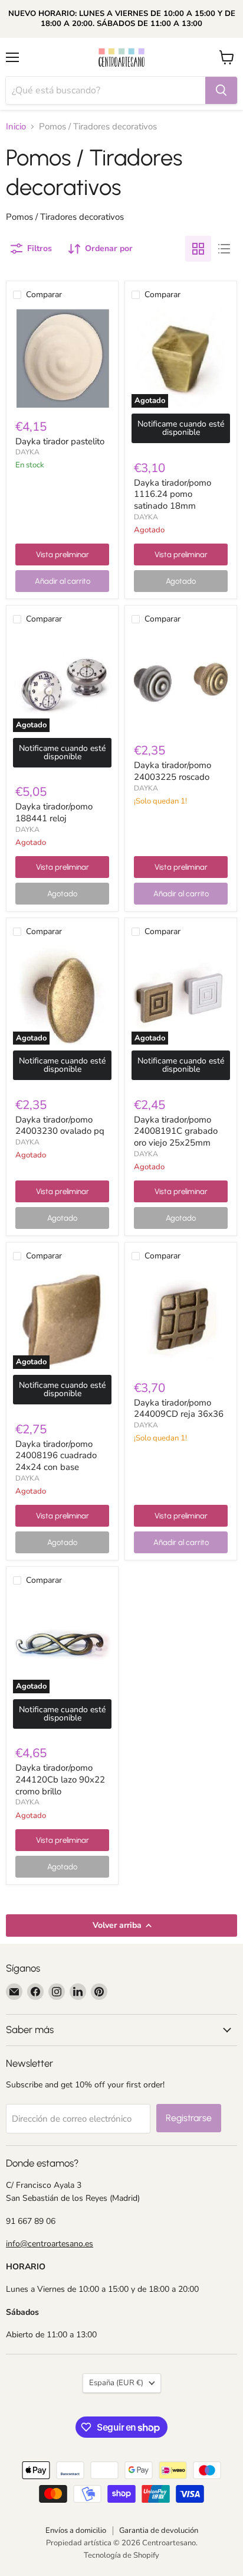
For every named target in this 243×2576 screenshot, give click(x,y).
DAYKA (27, 452)
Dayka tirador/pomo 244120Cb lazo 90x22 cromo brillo (60, 1779)
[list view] (224, 249)
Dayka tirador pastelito (60, 441)
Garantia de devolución (159, 2531)
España (116, 2383)
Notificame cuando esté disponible (181, 428)
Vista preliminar (63, 554)
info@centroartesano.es (50, 2244)
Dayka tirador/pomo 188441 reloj (54, 812)
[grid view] (198, 249)
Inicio (16, 127)
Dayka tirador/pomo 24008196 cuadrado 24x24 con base (56, 1455)
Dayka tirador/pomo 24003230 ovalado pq (60, 1126)
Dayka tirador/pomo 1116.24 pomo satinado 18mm (173, 494)
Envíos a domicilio (76, 2531)
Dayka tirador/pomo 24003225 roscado (173, 771)
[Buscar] (221, 90)
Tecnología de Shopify (121, 2555)
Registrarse (189, 2118)
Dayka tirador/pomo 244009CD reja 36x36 (179, 1409)
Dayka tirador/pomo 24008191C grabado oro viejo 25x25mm (176, 1131)
